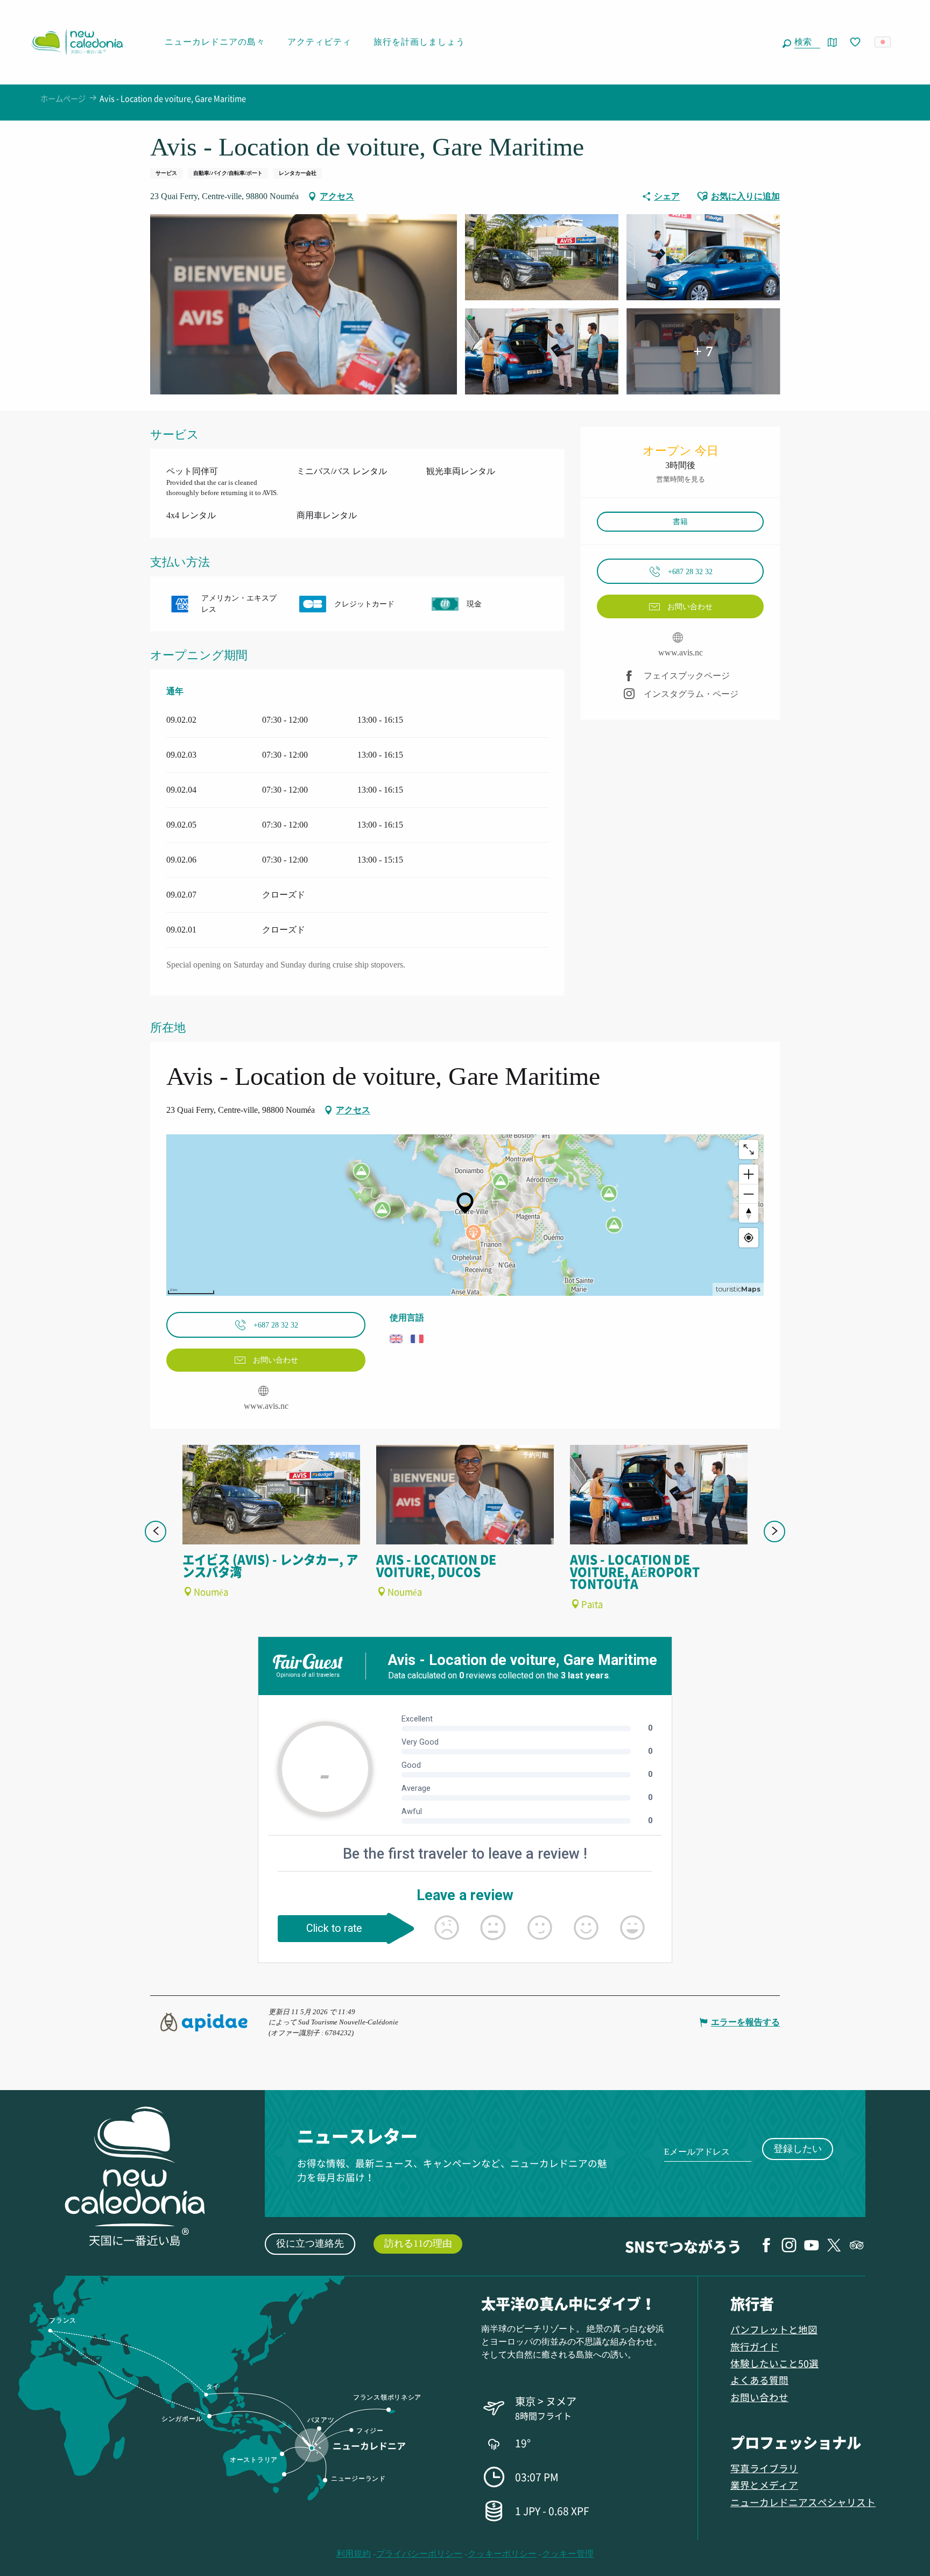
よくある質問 (759, 2380)
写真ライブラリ (764, 2468)
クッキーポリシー (502, 2554)
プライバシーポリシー (419, 2554)
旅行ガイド (755, 2346)
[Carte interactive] (832, 42)
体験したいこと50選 (774, 2363)
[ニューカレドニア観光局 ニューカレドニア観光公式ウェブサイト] (77, 42)
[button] (805, 42)
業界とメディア (764, 2485)
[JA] (883, 42)
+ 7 (703, 351)
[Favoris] (856, 43)
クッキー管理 (568, 2554)
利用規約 (354, 2554)
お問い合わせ (759, 2397)
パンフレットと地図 (774, 2329)
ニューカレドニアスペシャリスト (803, 2502)
